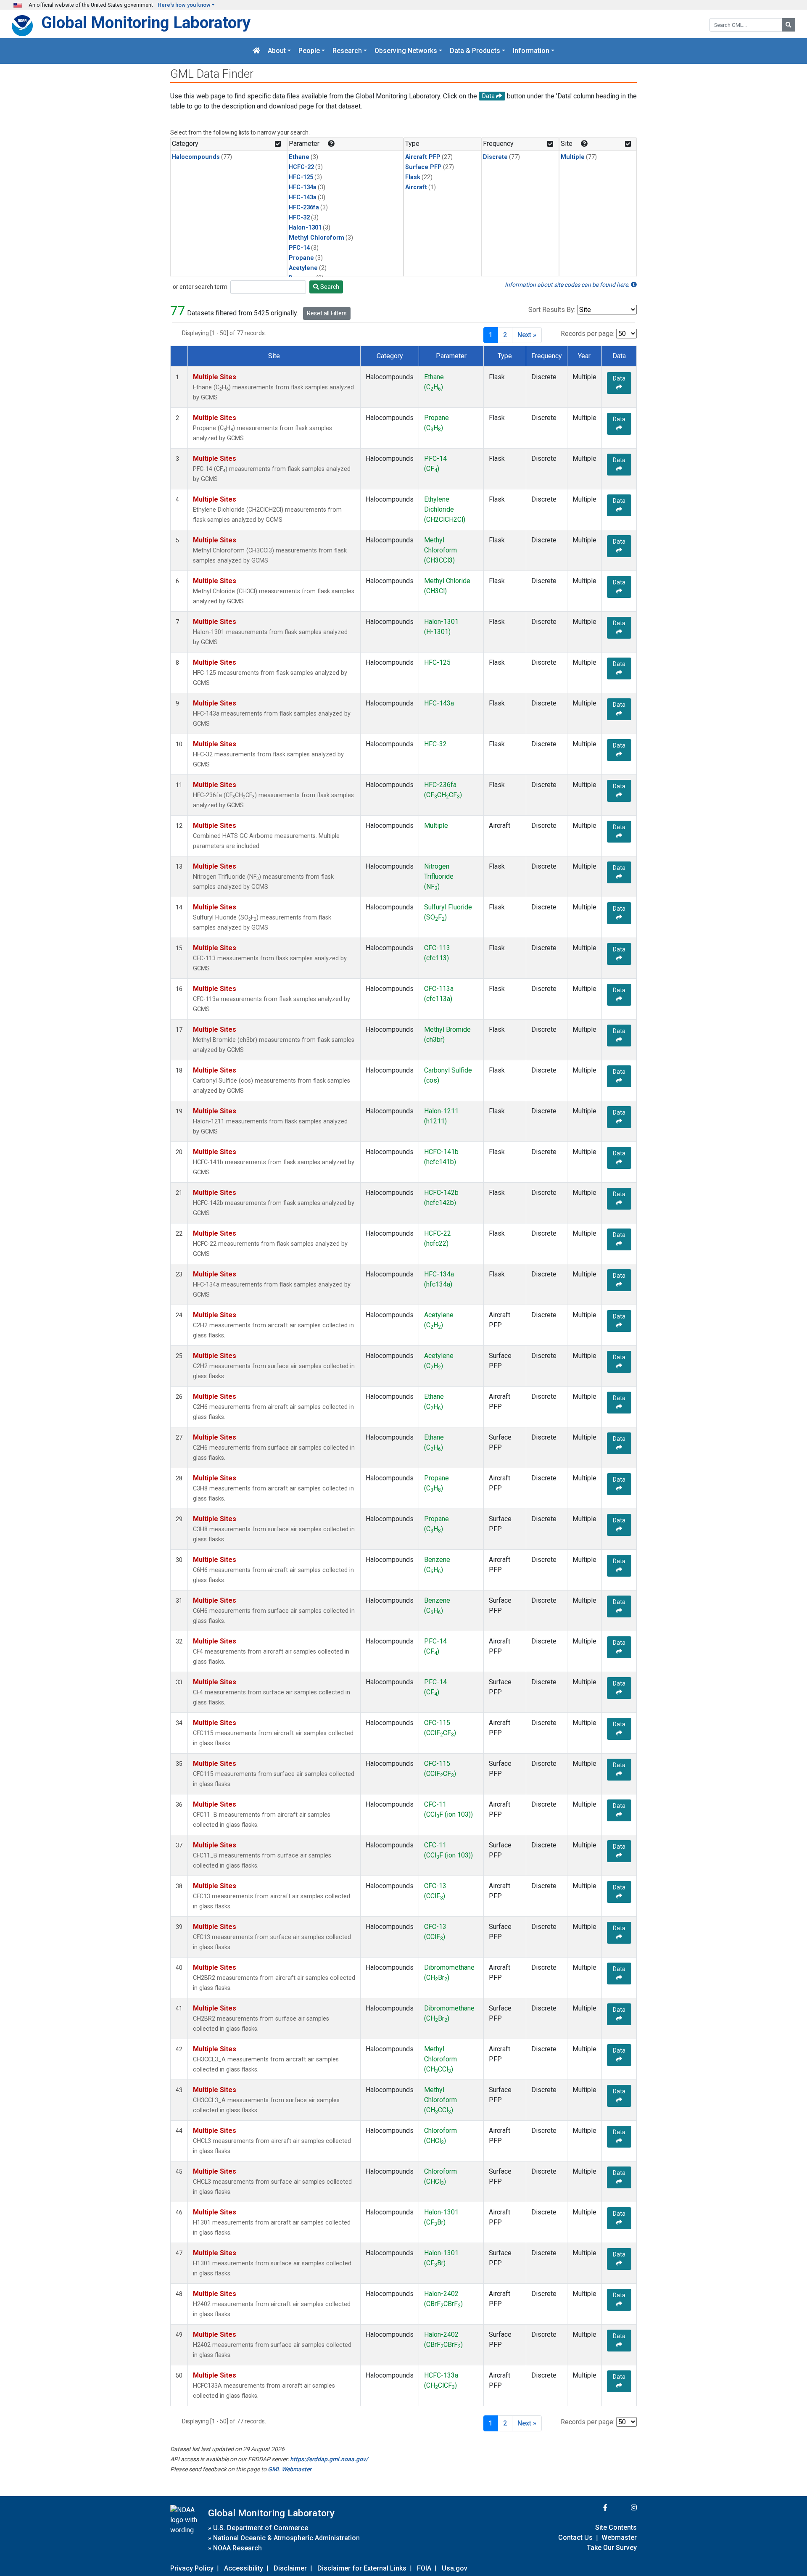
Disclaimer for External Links (362, 2568)
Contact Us (575, 2538)
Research (347, 51)
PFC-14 (299, 248)
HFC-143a (303, 197)
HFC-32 (299, 218)
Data (619, 378)
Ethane (299, 157)
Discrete (495, 157)
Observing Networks (406, 51)
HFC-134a (303, 187)
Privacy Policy (192, 2568)
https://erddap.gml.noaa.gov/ (329, 2459)
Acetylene (303, 268)
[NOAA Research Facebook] (594, 2508)
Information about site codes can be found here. (568, 285)
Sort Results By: (552, 310)
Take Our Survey (612, 2548)
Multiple (573, 157)
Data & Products (475, 51)
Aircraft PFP (423, 157)
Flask (413, 177)
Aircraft (416, 187)
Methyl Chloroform (316, 238)
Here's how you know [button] (184, 5)
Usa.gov (455, 2568)
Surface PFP (423, 167)
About (277, 51)
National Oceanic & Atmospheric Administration (286, 2538)
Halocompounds (196, 157)
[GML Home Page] (256, 51)
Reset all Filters (327, 313)
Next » (527, 335)
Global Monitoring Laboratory (146, 22)
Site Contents (616, 2527)
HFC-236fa (304, 207)
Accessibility (244, 2568)
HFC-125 (301, 177)
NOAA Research (237, 2548)
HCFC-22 (301, 167)
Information (531, 51)
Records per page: (588, 334)
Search (329, 287)
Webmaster (619, 2538)
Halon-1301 (305, 228)
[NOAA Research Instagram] (623, 2508)
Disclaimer (290, 2568)
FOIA (424, 2568)
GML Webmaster (290, 2469)
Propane (301, 258)
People (309, 51)
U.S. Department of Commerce (261, 2528)
